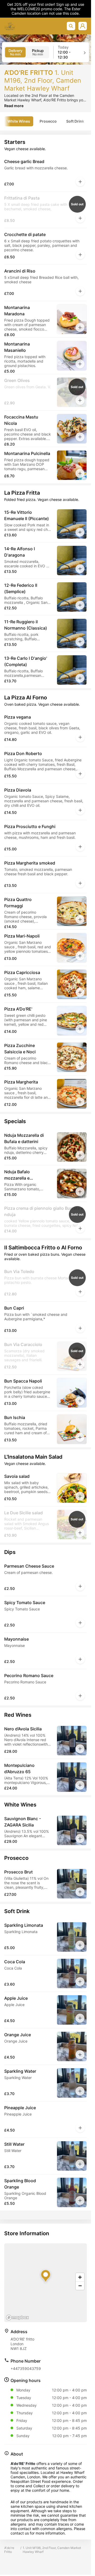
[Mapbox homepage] (17, 2318)
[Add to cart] (80, 182)
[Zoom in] (80, 2277)
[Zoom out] (80, 2286)
